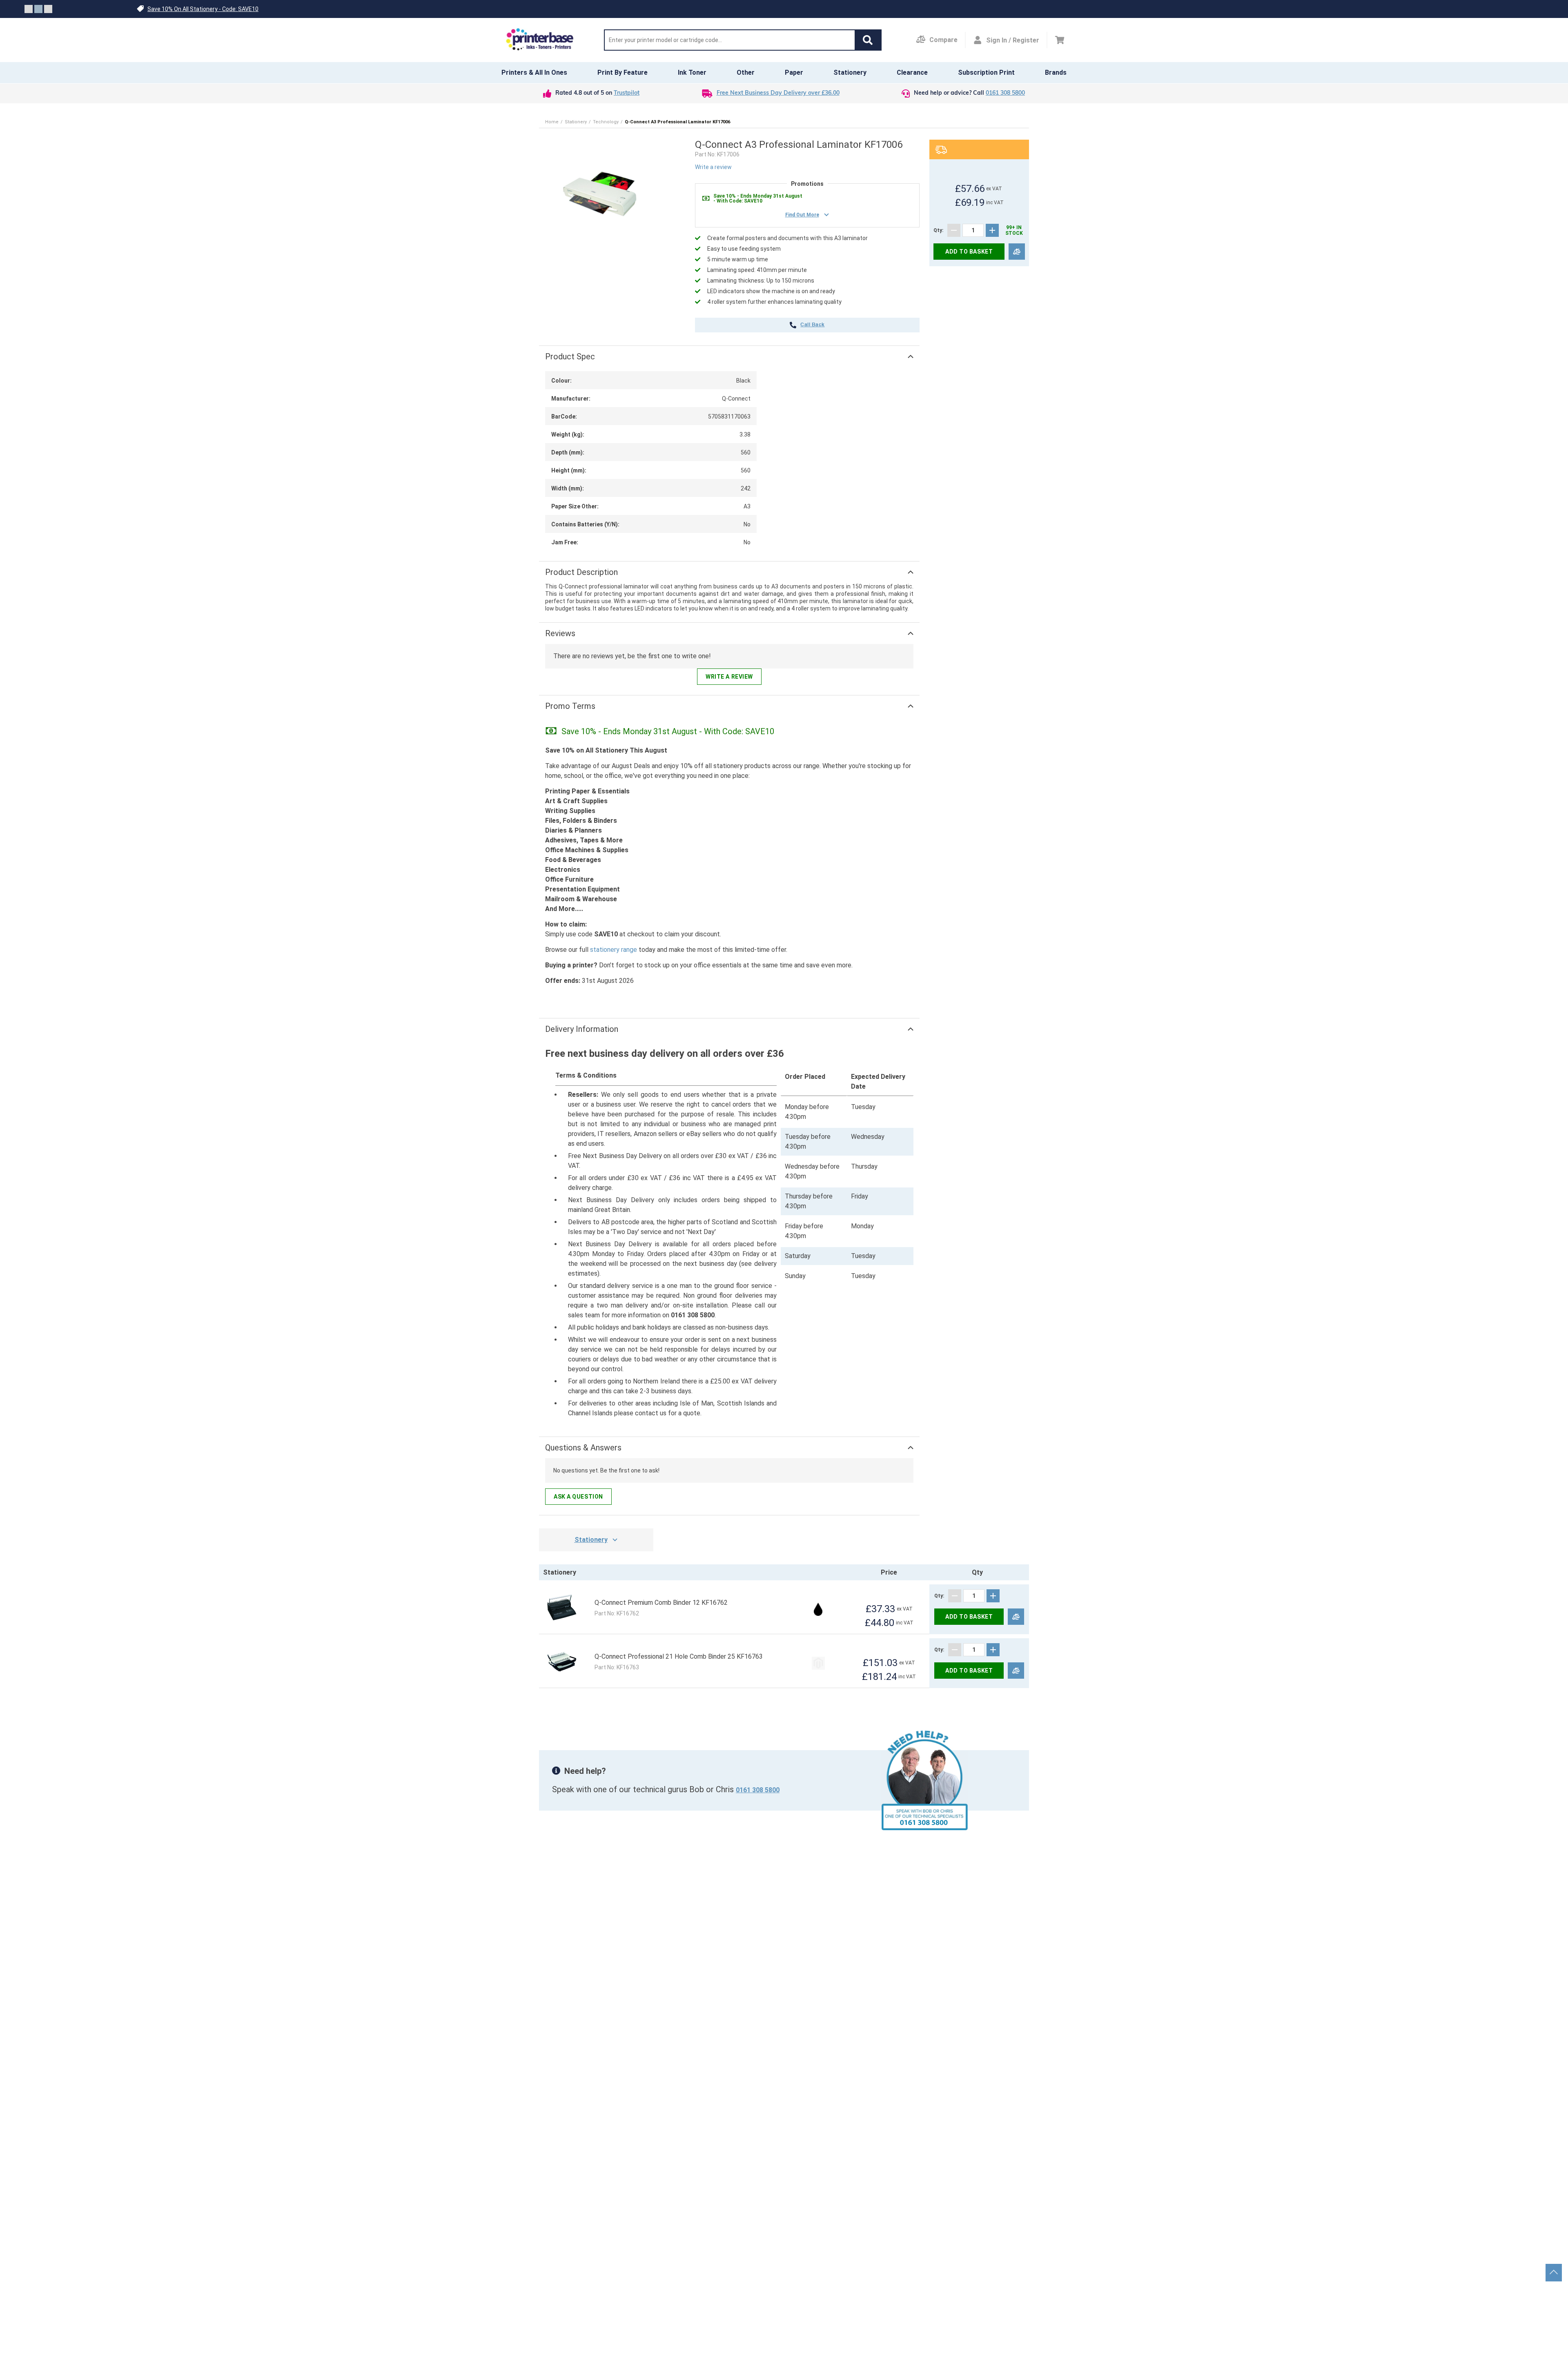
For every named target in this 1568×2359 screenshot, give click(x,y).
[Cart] (1060, 40)
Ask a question (578, 1497)
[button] (868, 40)
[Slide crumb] (29, 9)
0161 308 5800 (1005, 93)
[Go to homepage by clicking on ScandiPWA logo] (540, 40)
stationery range (614, 950)
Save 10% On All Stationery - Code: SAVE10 (203, 9)
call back (812, 325)
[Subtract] (954, 230)
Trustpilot (627, 93)
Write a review (713, 167)
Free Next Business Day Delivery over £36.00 (778, 93)
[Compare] (1017, 252)
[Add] (992, 230)
